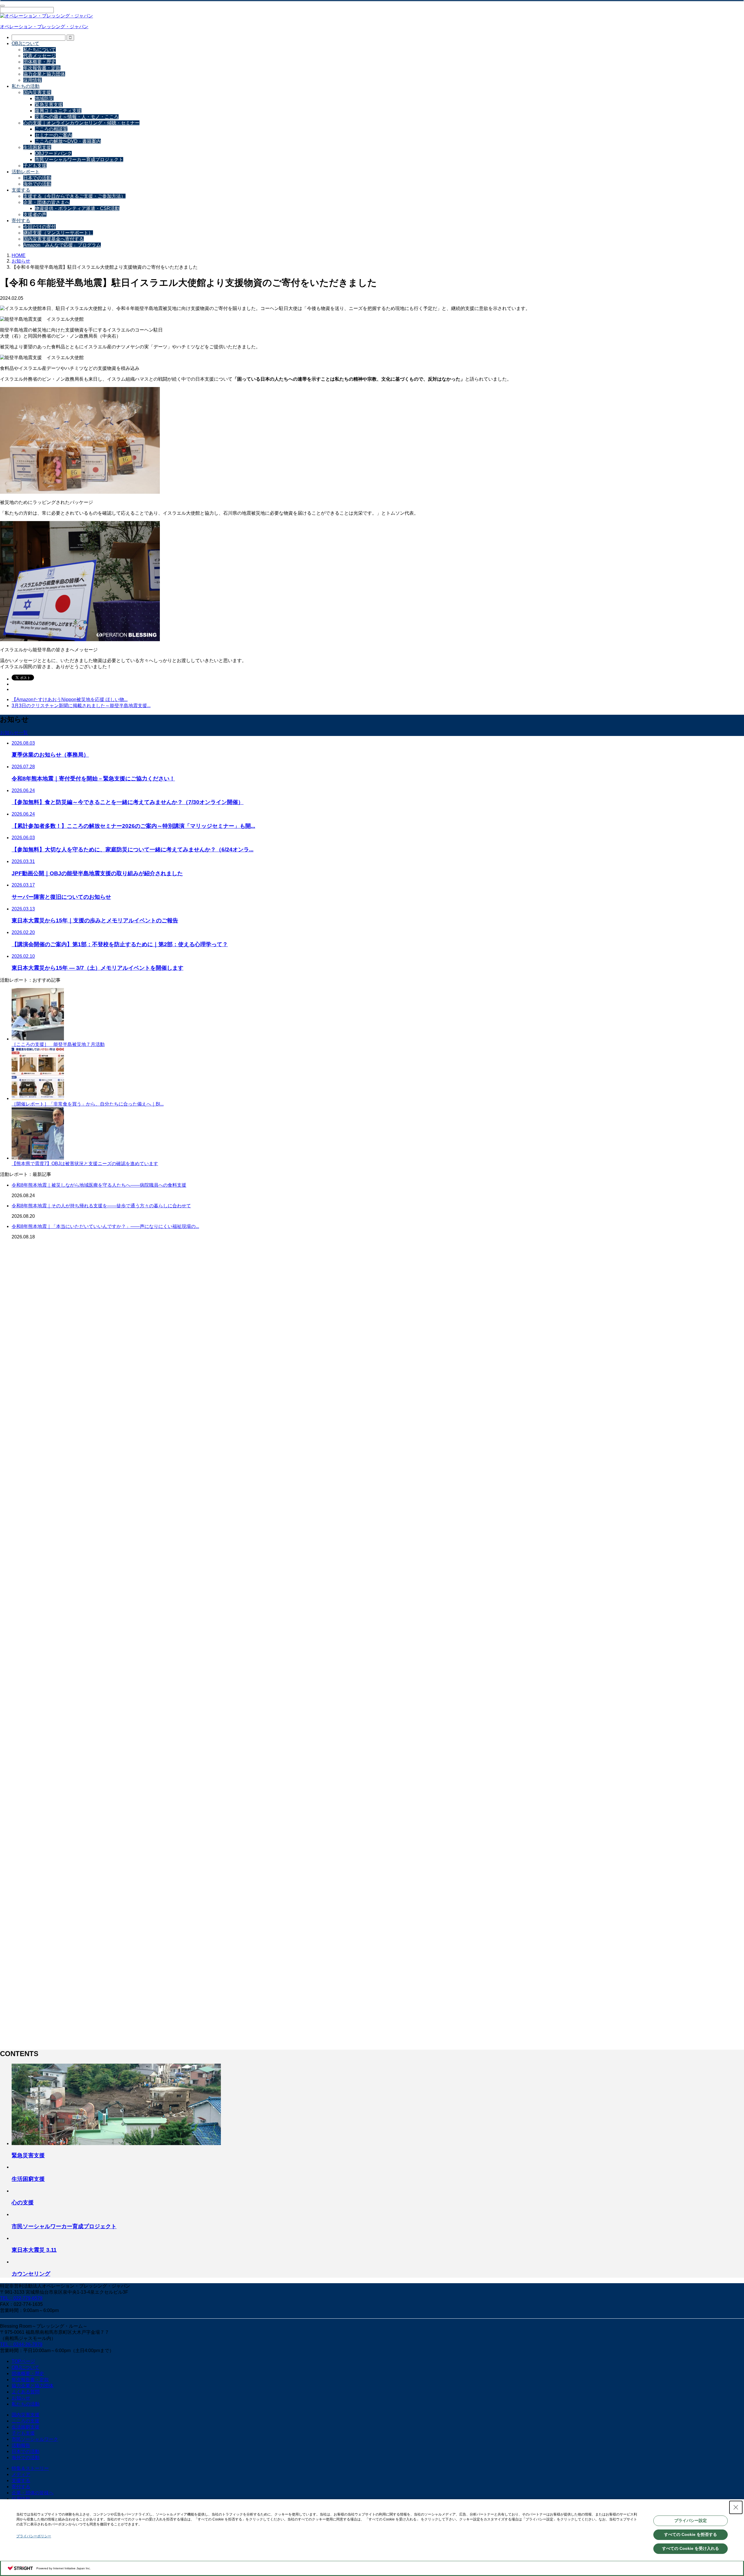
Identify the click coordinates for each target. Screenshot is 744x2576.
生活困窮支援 (37, 147)
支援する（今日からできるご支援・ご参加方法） (74, 196)
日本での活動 (37, 178)
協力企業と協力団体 (44, 74)
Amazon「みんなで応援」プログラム (62, 245)
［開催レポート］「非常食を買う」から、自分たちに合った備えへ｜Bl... (88, 1104)
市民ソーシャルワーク (35, 2439)
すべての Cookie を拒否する (691, 2534)
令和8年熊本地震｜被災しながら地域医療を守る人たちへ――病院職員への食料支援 (99, 1185)
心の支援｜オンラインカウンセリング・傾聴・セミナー (81, 123)
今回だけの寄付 (40, 227)
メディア (21, 2474)
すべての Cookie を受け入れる (691, 2548)
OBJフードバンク (53, 153)
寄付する (21, 221)
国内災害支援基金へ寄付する (53, 239)
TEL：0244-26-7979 (21, 2344)
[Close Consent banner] (736, 2507)
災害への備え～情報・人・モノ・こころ (77, 117)
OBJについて (25, 43)
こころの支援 (26, 2421)
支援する (21, 190)
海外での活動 (37, 184)
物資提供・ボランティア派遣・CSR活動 (77, 208)
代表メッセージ (40, 56)
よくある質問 (26, 2392)
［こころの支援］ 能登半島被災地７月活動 (58, 1044)
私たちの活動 (26, 86)
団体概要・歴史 (40, 62)
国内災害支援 (37, 92)
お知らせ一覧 (14, 733)
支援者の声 (35, 214)
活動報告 (21, 2445)
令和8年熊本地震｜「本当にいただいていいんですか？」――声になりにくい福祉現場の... (105, 1226)
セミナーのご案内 (53, 135)
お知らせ (21, 2398)
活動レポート (26, 172)
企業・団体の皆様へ (33, 2493)
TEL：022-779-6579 (21, 2298)
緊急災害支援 (49, 105)
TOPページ (23, 2361)
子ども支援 (35, 166)
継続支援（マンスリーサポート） (58, 233)
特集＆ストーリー (30, 2468)
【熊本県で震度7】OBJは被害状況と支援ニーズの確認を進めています (85, 1164)
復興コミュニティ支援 (58, 111)
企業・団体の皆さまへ (46, 202)
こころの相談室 (51, 129)
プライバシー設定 (691, 2520)
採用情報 (33, 80)
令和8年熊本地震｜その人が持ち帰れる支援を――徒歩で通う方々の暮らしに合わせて (101, 1206)
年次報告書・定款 (42, 68)
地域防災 (44, 98)
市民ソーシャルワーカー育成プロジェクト (79, 159)
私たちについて (40, 50)
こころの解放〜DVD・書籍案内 (68, 141)
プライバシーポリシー (34, 2536)
